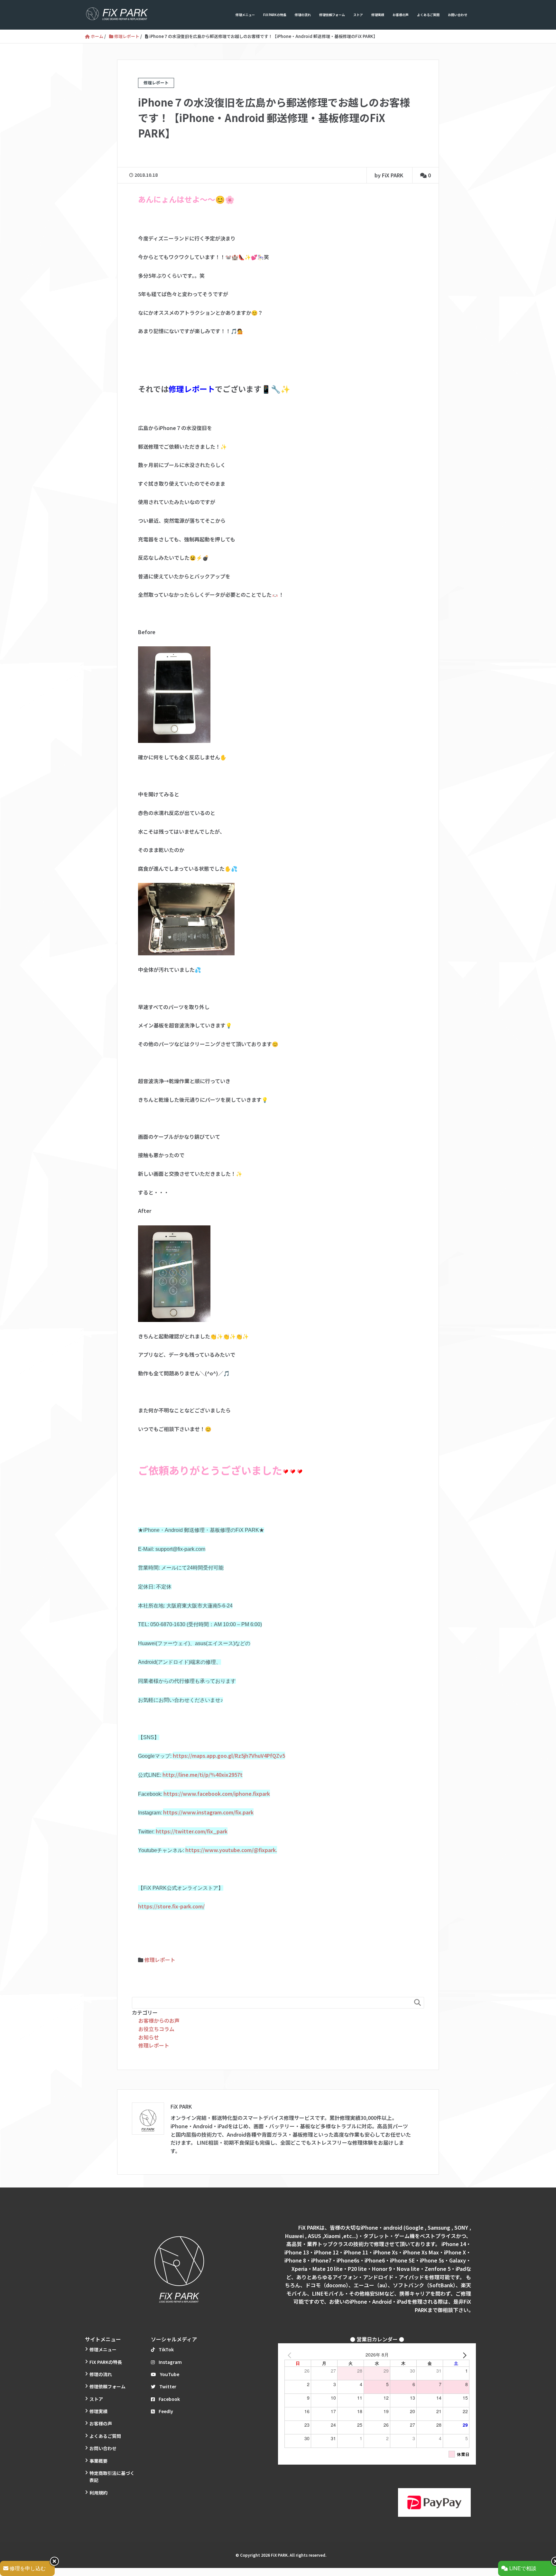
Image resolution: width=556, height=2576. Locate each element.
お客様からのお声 (159, 2020)
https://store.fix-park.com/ (171, 1906)
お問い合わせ (458, 15)
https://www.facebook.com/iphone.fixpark (217, 1794)
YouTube (170, 2374)
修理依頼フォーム (332, 15)
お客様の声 (401, 15)
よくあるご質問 (428, 15)
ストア (358, 15)
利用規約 (98, 2493)
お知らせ (149, 2037)
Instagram (170, 2362)
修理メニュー (245, 15)
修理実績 (378, 15)
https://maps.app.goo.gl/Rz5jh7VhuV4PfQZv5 (229, 1756)
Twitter (168, 2386)
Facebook (169, 2399)
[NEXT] (463, 2355)
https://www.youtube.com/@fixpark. (231, 1850)
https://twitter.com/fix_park (192, 1831)
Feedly (166, 2411)
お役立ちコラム (156, 2029)
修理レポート (160, 1960)
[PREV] (291, 2355)
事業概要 (98, 2461)
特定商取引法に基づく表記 (112, 2477)
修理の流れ (303, 15)
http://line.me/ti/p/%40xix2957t (203, 1775)
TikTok (166, 2349)
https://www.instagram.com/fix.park (208, 1812)
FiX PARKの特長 (275, 15)
